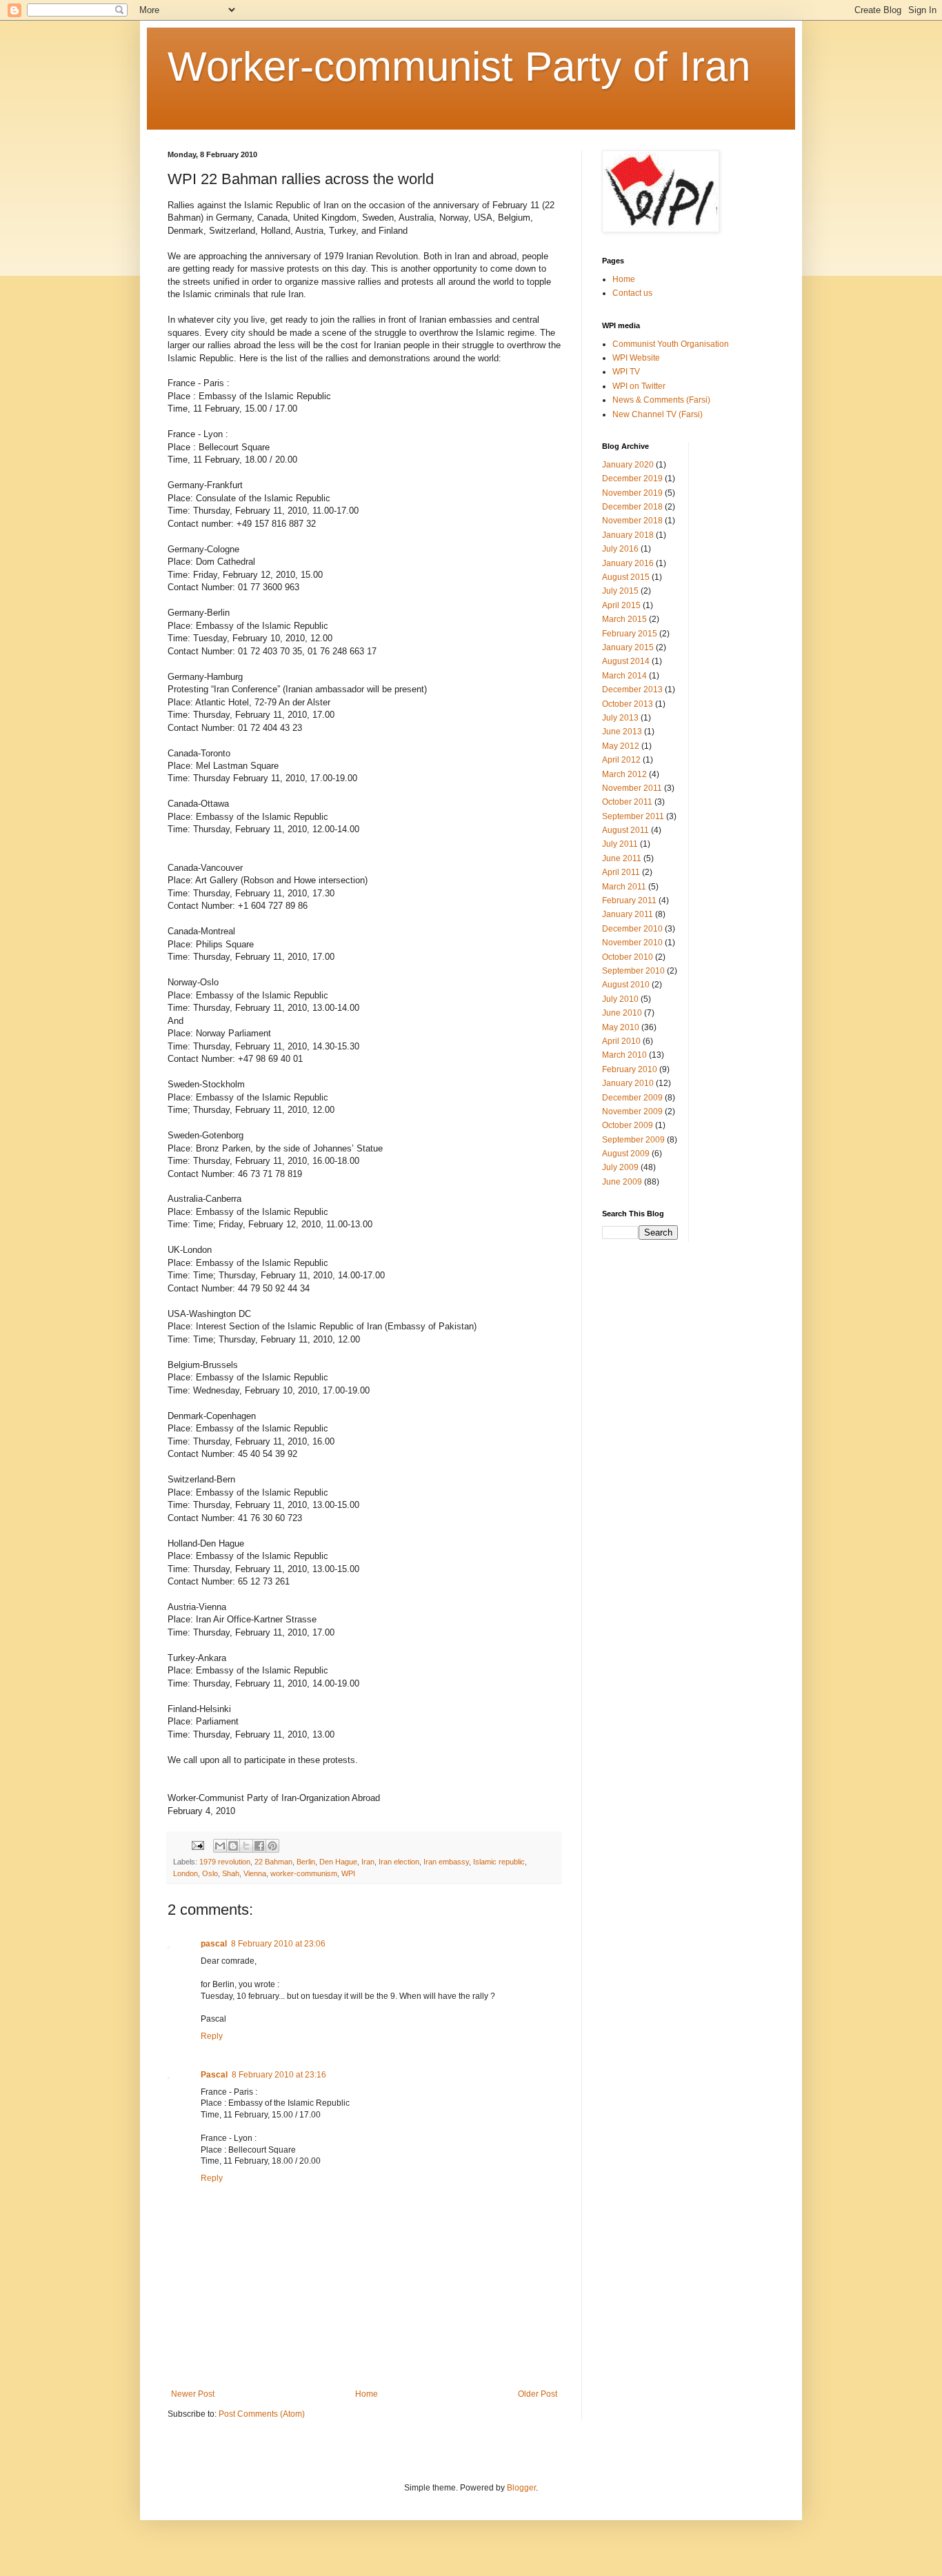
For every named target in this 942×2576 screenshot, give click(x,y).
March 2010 (624, 1055)
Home (367, 2394)
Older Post (538, 2394)
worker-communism (304, 1873)
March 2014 (624, 676)
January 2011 (628, 914)
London (186, 1873)
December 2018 (632, 507)
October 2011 (627, 802)
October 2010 (628, 957)
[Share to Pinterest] (272, 1846)
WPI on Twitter (639, 386)
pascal (214, 1944)
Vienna (255, 1873)
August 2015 (626, 577)
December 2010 (632, 929)
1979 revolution (225, 1862)
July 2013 (620, 718)
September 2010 (633, 971)
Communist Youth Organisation (671, 344)
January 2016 (628, 563)
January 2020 (628, 465)
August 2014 (626, 661)
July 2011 (620, 844)
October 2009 (628, 1125)
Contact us (632, 293)
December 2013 (632, 690)
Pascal (214, 2075)
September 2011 (633, 816)
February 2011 (629, 900)
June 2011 (622, 858)
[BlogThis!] (233, 1846)
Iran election (399, 1862)
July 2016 (620, 549)
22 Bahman (273, 1862)
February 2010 (630, 1069)
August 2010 (626, 985)
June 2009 (622, 1182)
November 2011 (632, 788)
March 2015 (624, 619)
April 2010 (621, 1041)
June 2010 (622, 1013)
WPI (348, 1873)
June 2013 (622, 732)
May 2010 (621, 1027)
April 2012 (621, 760)
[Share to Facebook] (259, 1846)
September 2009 (633, 1140)
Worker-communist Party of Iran (459, 67)
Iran (368, 1862)
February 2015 (630, 634)
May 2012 (621, 746)
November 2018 (632, 521)
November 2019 (632, 493)
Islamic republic (499, 1862)
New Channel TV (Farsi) (658, 414)
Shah (231, 1873)
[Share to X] (246, 1846)
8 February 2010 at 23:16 (279, 2075)
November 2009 (632, 1111)
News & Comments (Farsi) (661, 400)
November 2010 (632, 943)
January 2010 (628, 1083)
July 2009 (620, 1167)
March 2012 (624, 774)
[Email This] (220, 1846)
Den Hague (338, 1862)
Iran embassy (446, 1862)
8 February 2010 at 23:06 (278, 1944)
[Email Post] (197, 1844)
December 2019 (632, 479)
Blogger (521, 2488)
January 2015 (628, 647)
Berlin (306, 1862)
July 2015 (620, 591)
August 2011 (625, 830)
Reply (212, 2036)
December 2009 (632, 1098)
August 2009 (626, 1154)
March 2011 (624, 887)
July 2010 (620, 999)
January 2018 (628, 535)
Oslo (210, 1873)
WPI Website (636, 358)
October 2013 (628, 704)
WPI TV (626, 372)
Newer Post (193, 2394)
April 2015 (621, 605)
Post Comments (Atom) (262, 2414)
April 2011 (621, 872)
